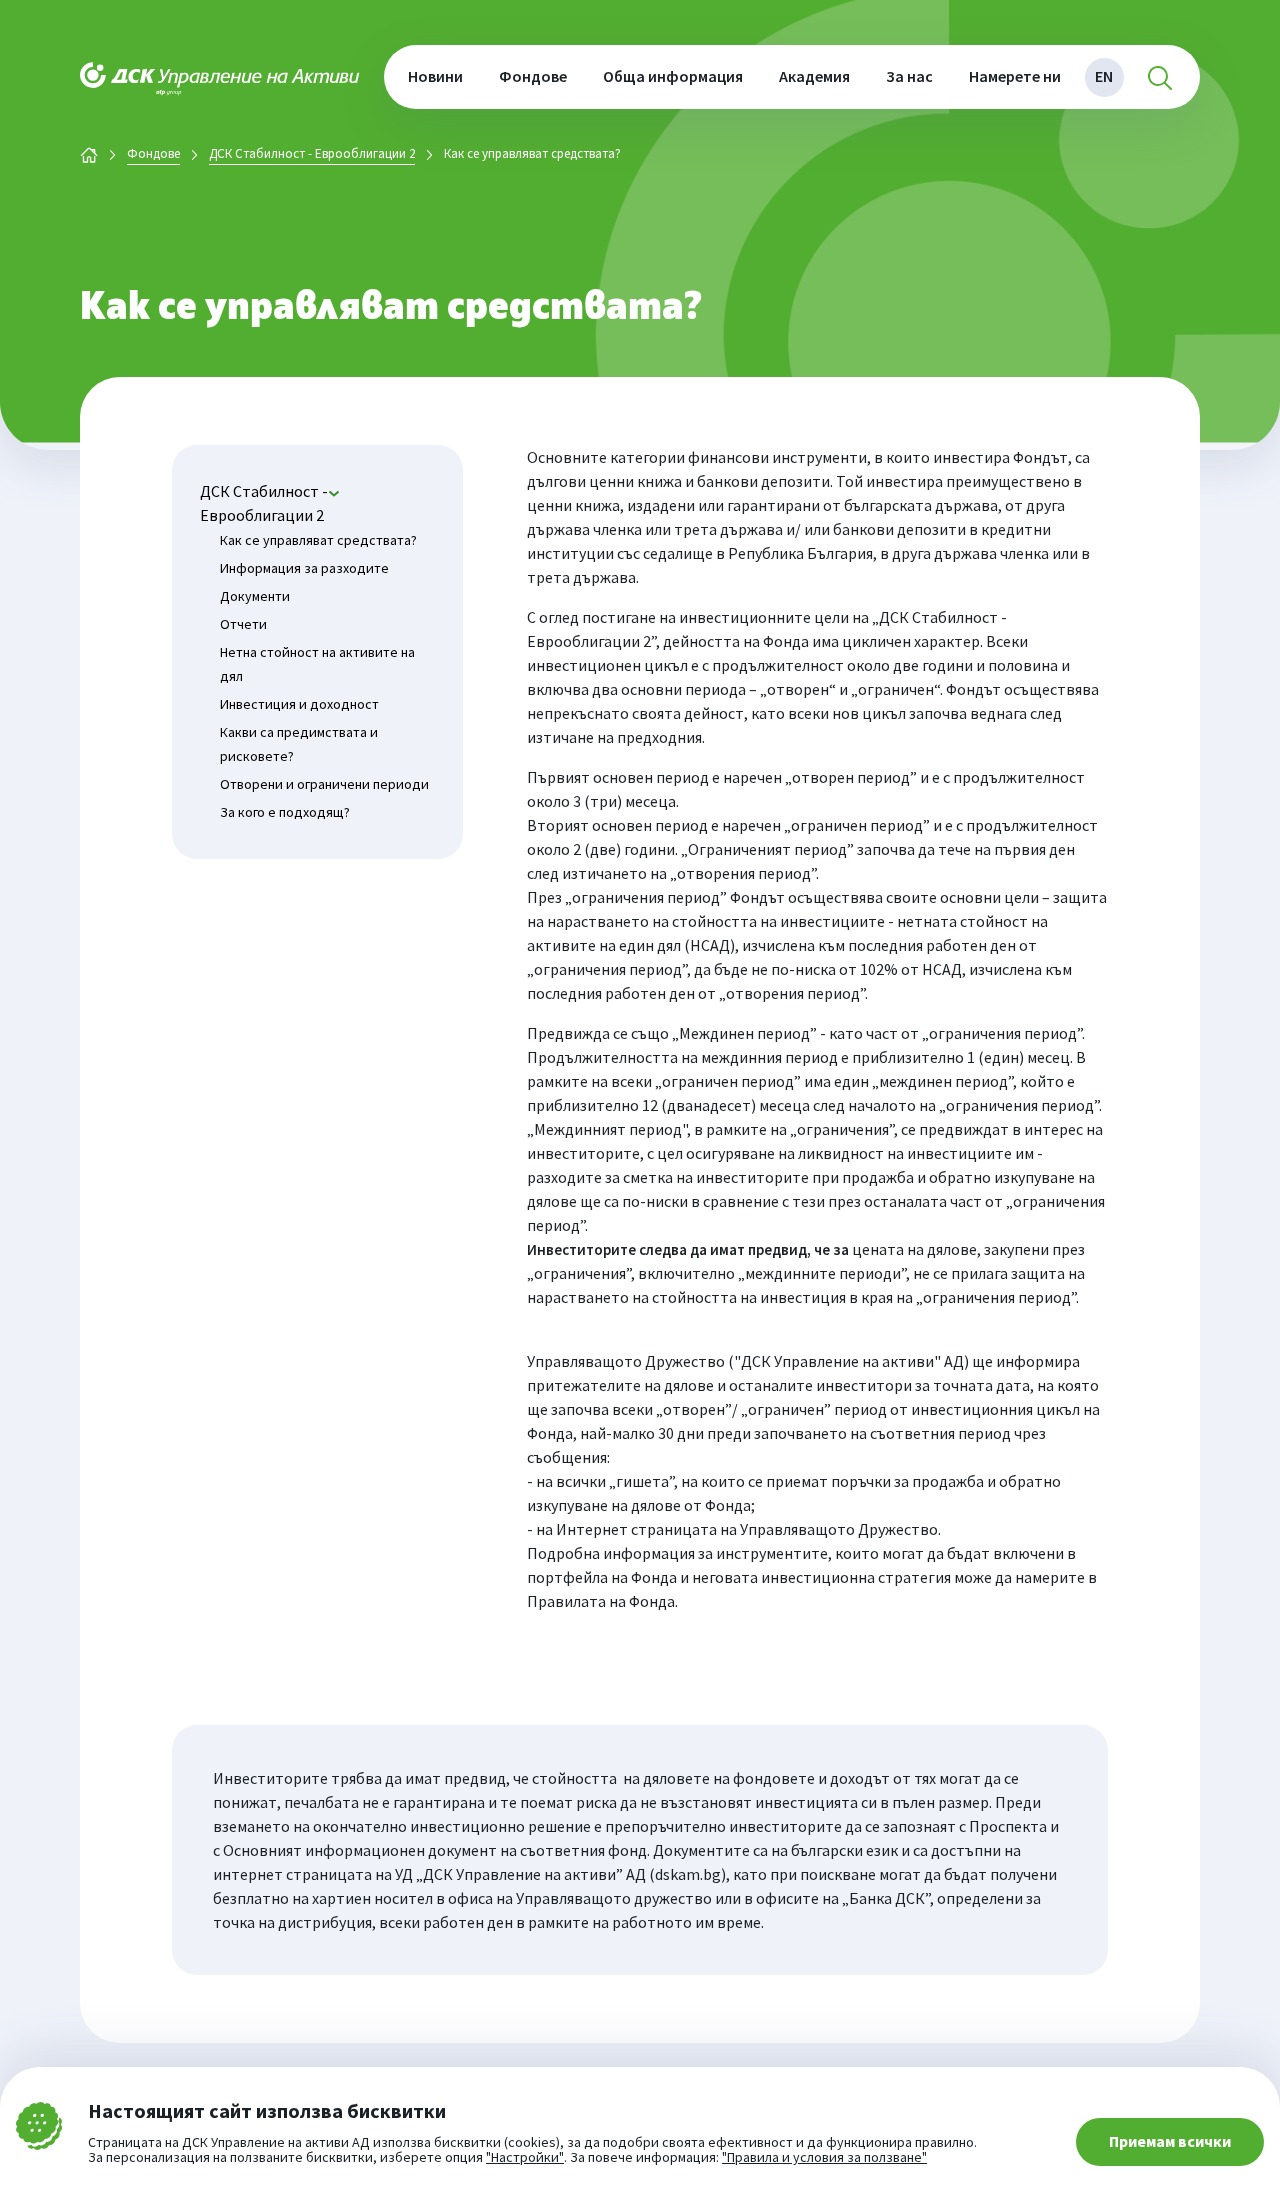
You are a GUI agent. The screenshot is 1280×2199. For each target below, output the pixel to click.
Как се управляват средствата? (318, 540)
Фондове (533, 76)
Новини (435, 76)
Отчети (243, 624)
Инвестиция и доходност (299, 704)
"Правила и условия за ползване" (824, 2157)
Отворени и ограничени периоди (324, 784)
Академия (814, 76)
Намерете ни (1015, 76)
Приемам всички (1170, 2141)
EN (1104, 76)
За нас (909, 76)
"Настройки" (525, 2158)
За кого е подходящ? (285, 812)
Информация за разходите (304, 568)
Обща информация (673, 76)
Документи (255, 596)
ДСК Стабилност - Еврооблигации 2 (312, 154)
